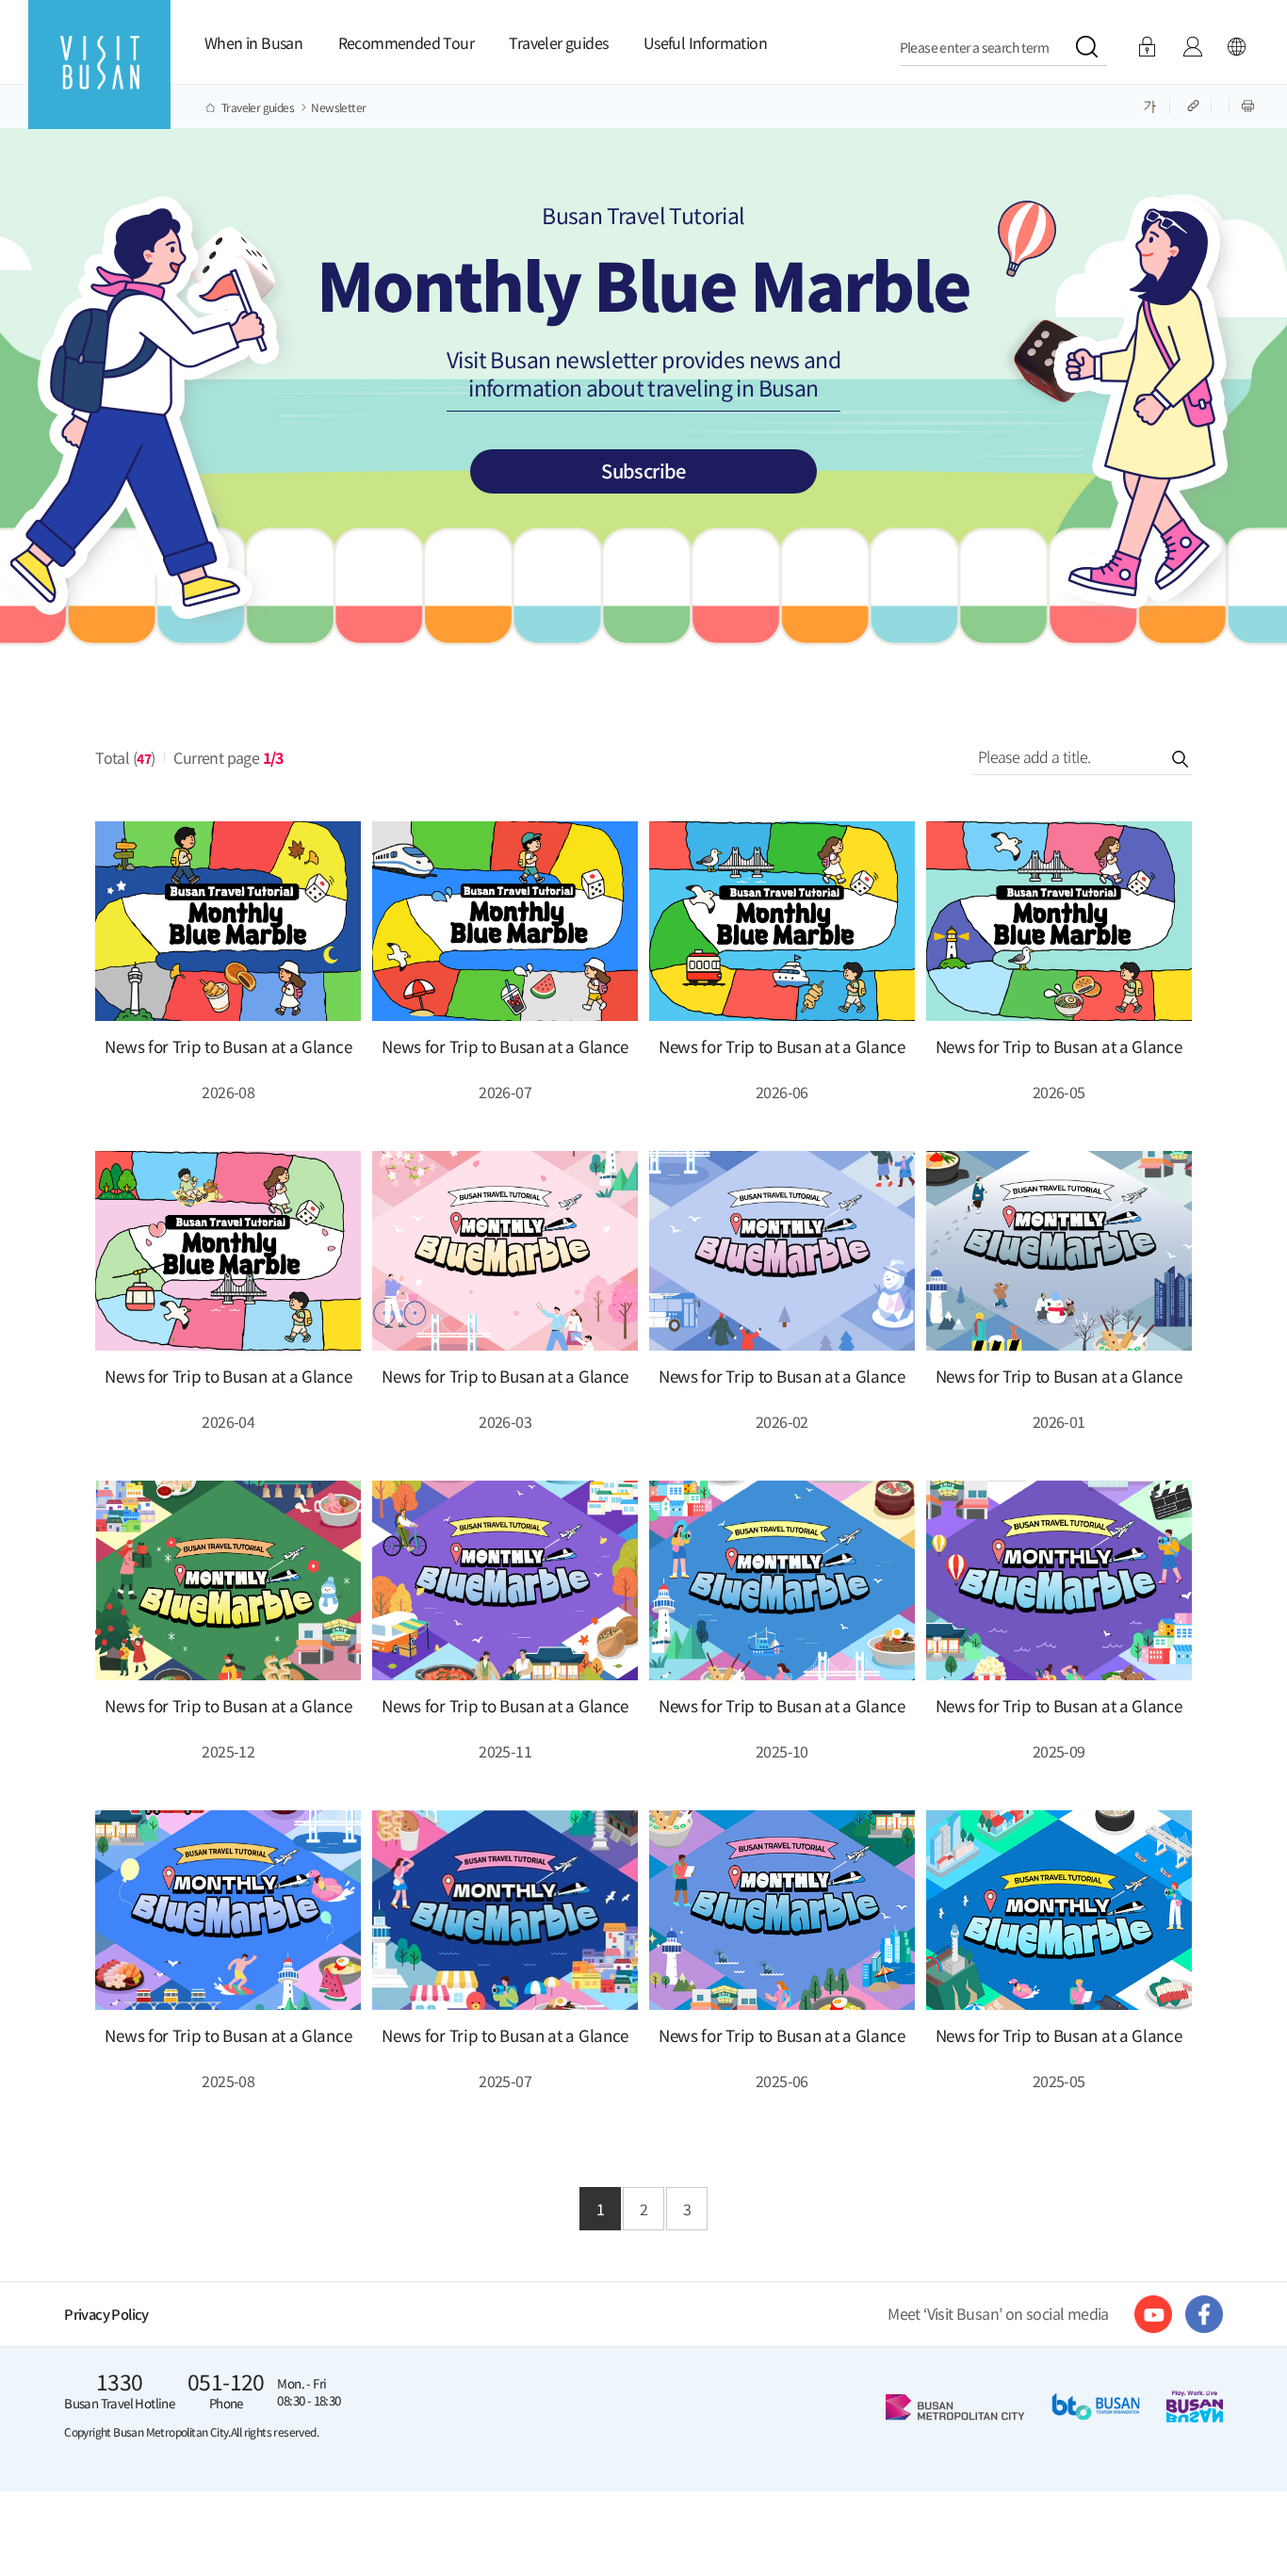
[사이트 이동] (1153, 2314)
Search (1162, 758)
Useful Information (705, 42)
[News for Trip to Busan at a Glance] (228, 921)
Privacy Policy (106, 2314)
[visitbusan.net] (99, 81)
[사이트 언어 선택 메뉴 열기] (1236, 47)
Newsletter (338, 107)
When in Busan (253, 42)
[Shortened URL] (1195, 105)
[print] (1248, 105)
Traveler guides (558, 42)
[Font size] (1150, 105)
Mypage (1192, 47)
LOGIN (1147, 47)
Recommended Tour (406, 42)
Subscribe (643, 470)
